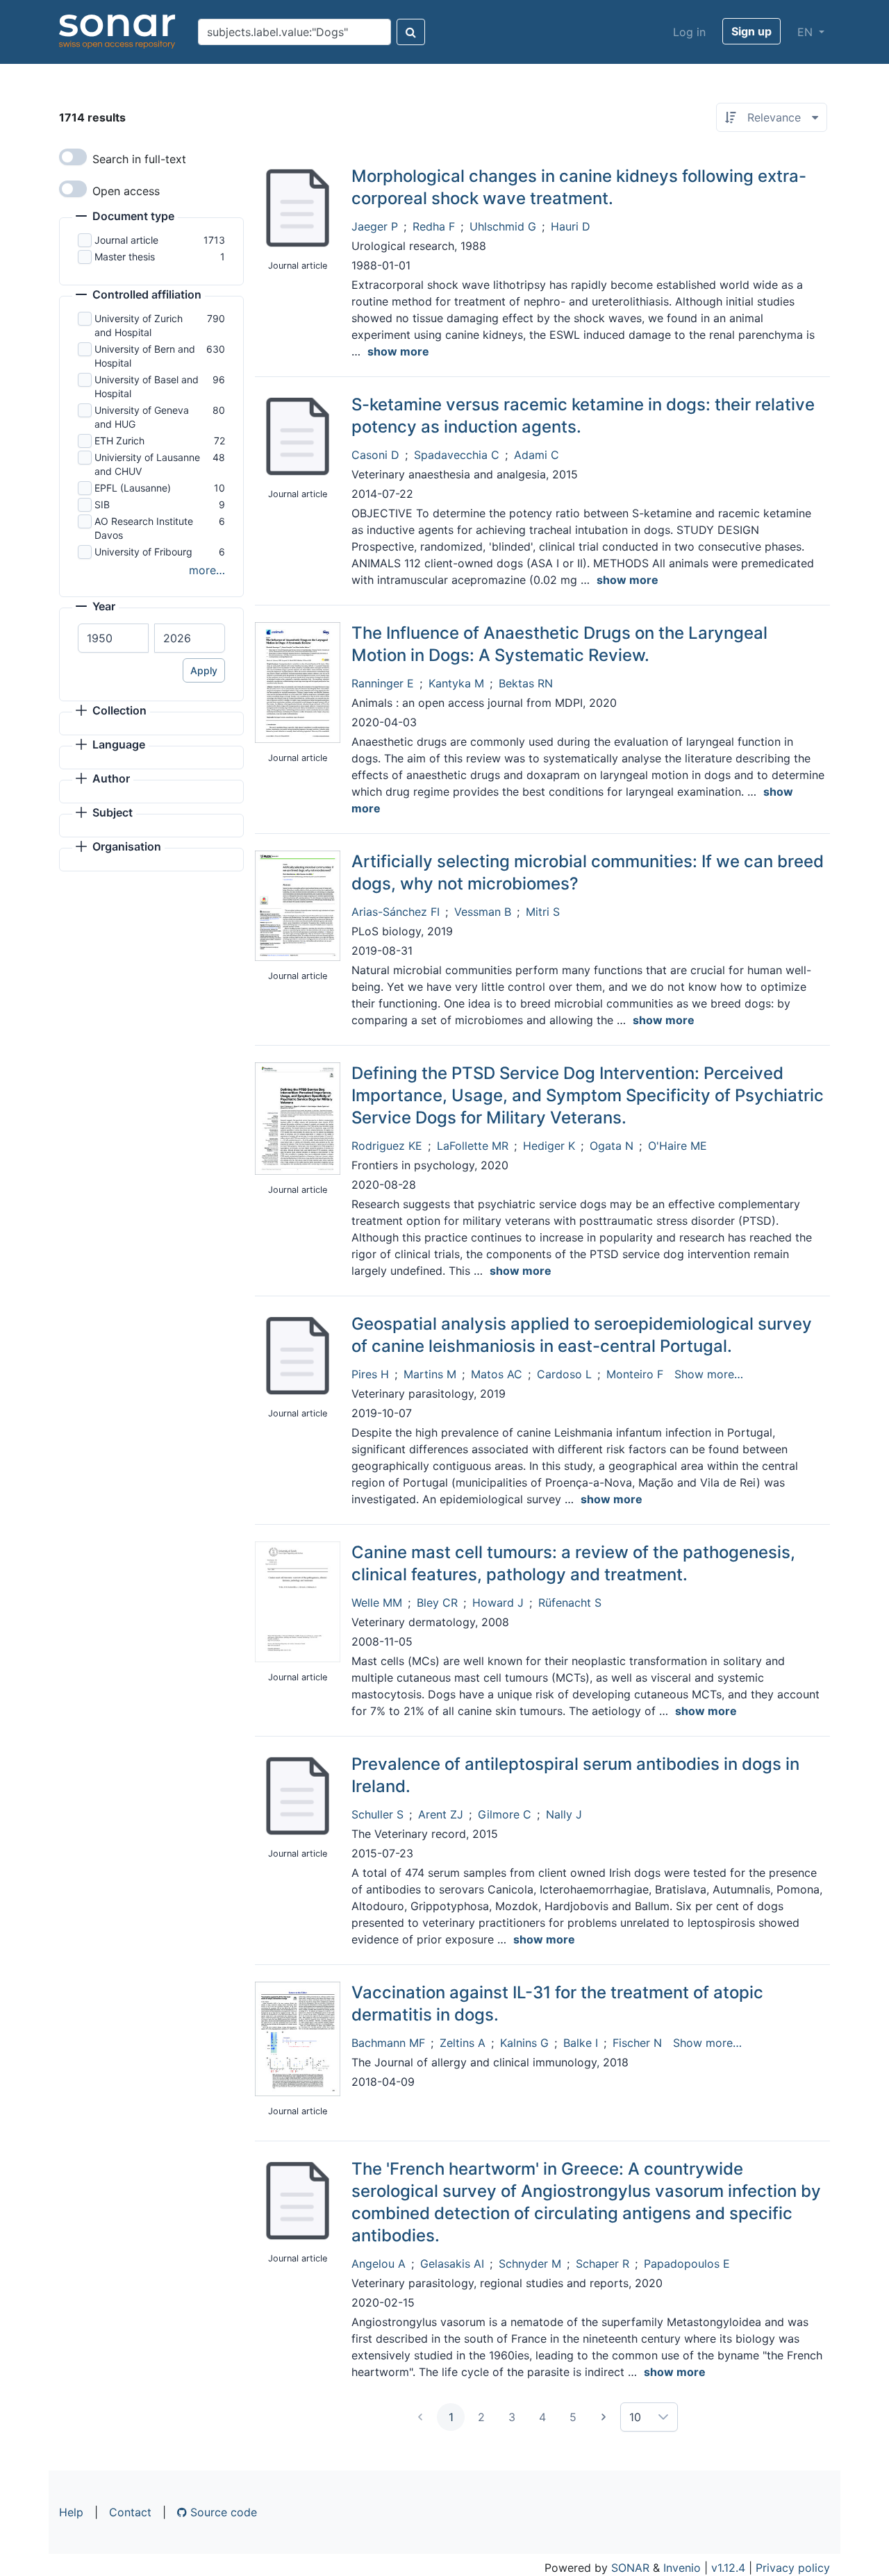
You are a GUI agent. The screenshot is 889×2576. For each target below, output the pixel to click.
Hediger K (549, 1146)
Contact (130, 2512)
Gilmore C (505, 1814)
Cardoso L (564, 1374)
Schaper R (603, 2264)
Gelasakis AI (452, 2264)
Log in (689, 32)
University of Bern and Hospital (145, 356)
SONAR (630, 2568)
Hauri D (571, 226)
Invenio (682, 2568)
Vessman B (483, 912)
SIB (102, 504)
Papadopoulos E (687, 2264)
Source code (222, 2512)
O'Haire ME (678, 1146)
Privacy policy (793, 2568)
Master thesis (125, 257)
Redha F (434, 226)
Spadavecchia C (457, 455)
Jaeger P (375, 226)
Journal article (126, 240)
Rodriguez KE (387, 1146)
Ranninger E (383, 683)
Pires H (370, 1374)
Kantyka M (456, 683)
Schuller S (377, 1814)
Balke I (581, 2043)
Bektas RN (526, 683)
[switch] (73, 157)
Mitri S (543, 912)
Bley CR (437, 1603)
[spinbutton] (113, 638)
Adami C (537, 455)
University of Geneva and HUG (142, 417)
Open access (126, 191)
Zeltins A (463, 2043)
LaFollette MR (473, 1146)
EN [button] (807, 32)
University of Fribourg (143, 552)
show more (398, 351)
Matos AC (497, 1374)
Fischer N (637, 2043)
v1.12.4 (728, 2568)
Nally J (564, 1814)
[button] (125, 217)
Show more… (709, 1374)
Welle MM (377, 1603)
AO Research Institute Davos (144, 528)
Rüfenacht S (570, 1603)
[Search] (411, 32)
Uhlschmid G (503, 226)
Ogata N (612, 1146)
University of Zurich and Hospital (139, 325)
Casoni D (375, 455)
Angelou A (379, 2264)
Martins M (430, 1374)
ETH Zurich (119, 441)
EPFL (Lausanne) (133, 488)
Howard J (498, 1603)
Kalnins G (524, 2043)
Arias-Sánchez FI (396, 912)
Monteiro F (635, 1374)
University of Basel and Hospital (147, 386)
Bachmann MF (388, 2043)
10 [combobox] (635, 2417)
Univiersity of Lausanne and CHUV (147, 464)
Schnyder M (530, 2264)
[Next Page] (604, 2417)
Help (71, 2512)
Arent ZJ (441, 1814)
